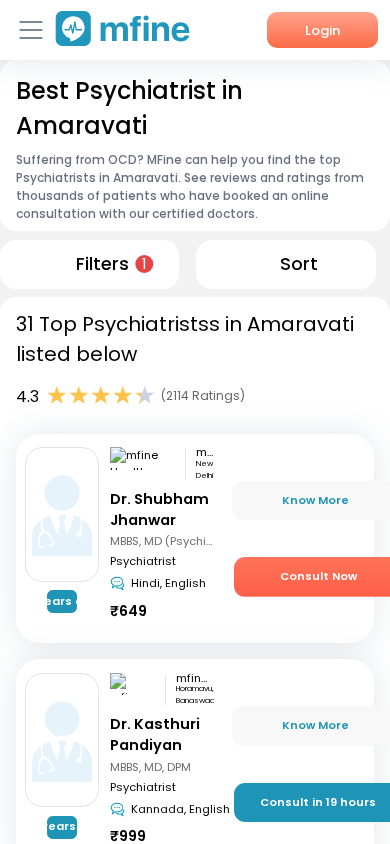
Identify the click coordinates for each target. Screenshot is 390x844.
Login (322, 30)
